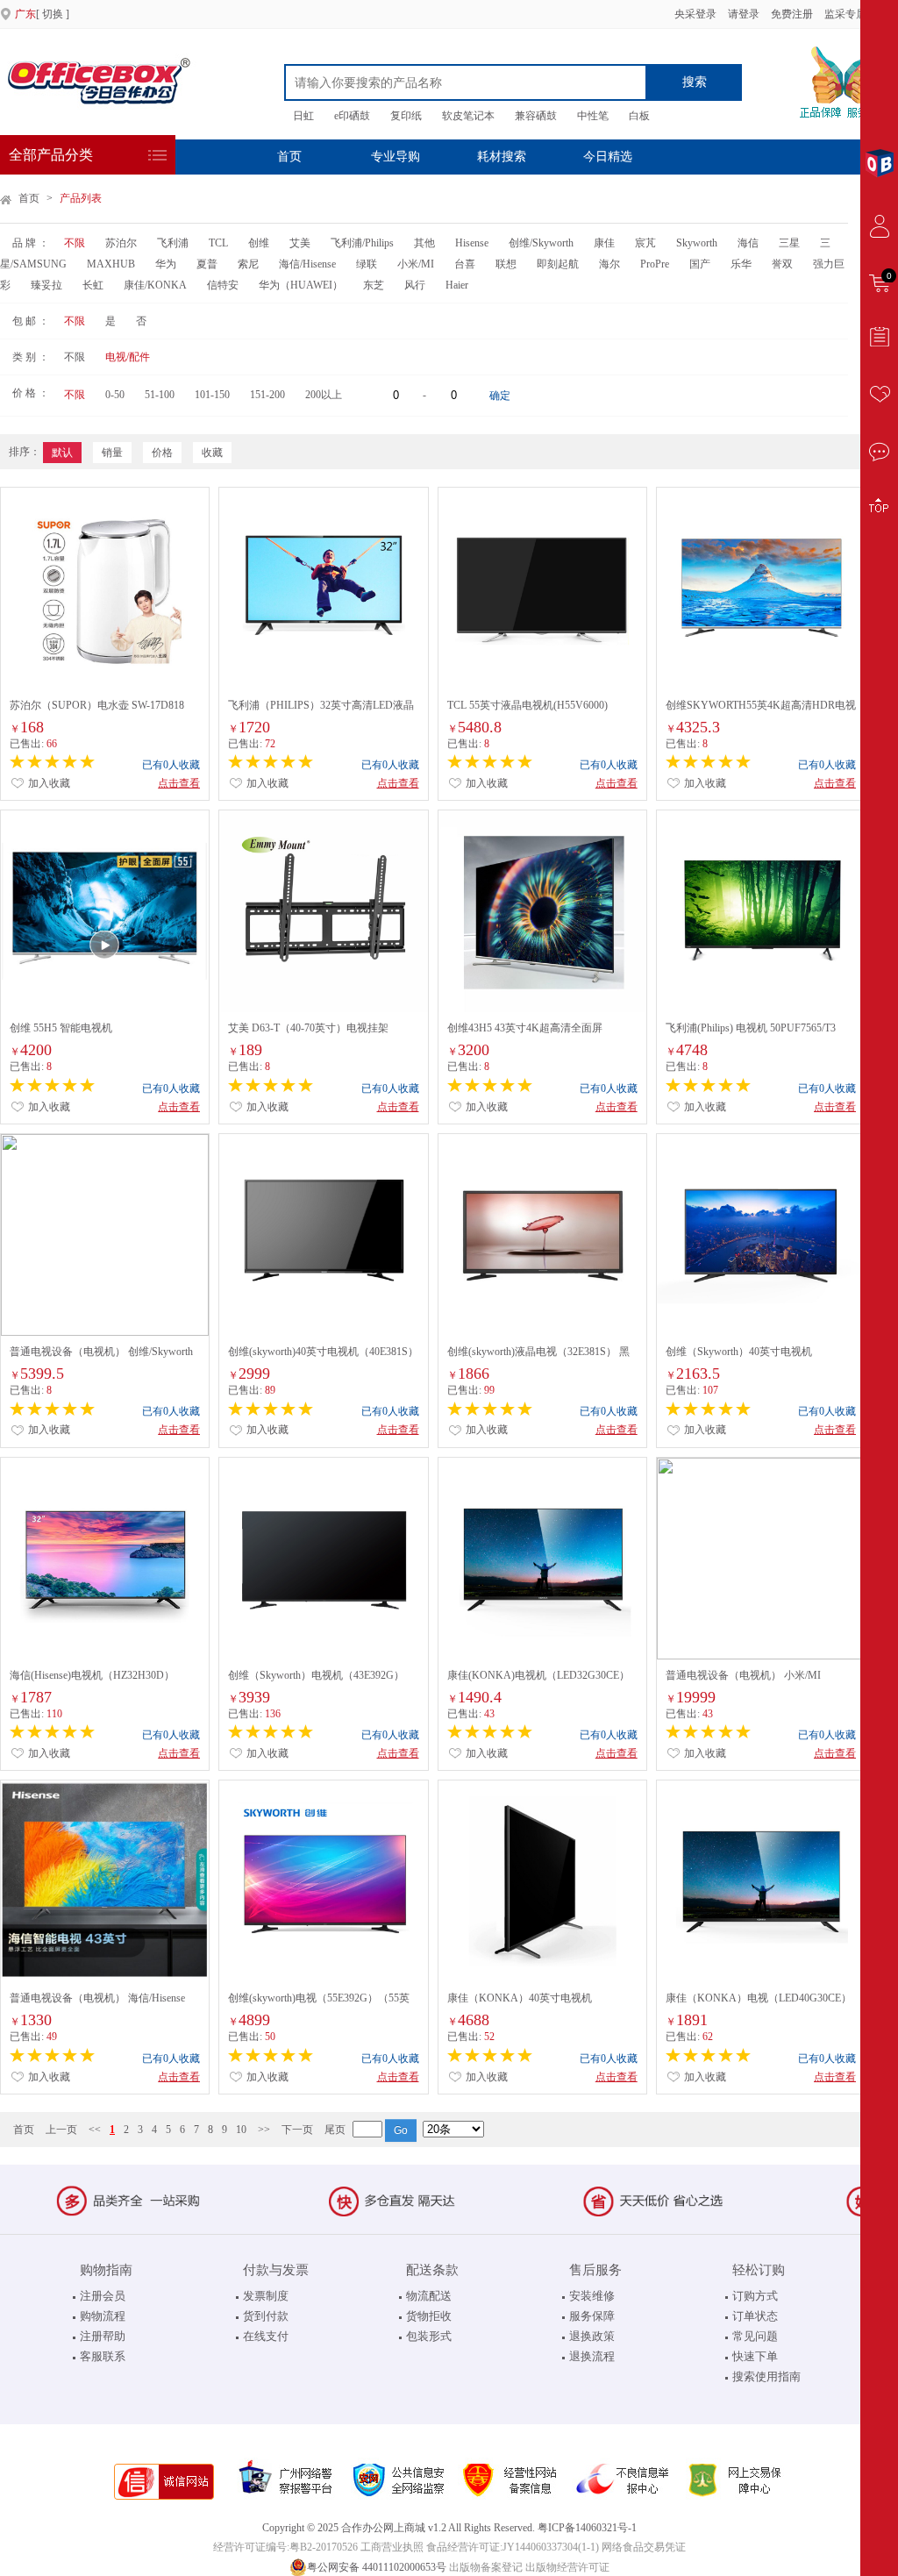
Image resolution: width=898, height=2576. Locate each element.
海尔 (609, 264)
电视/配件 (128, 357)
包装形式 (429, 2336)
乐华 (741, 264)
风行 (415, 285)
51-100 (160, 395)
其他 (424, 243)
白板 (639, 116)
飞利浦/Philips (362, 243)
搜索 (695, 82)
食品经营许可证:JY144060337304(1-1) (513, 2547)
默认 (62, 453)
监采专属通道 (856, 14)
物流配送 (429, 2296)
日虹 (303, 116)
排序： (25, 452)
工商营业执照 (392, 2547)
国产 (700, 264)
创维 (259, 243)
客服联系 (103, 2356)
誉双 (782, 264)
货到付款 (266, 2316)
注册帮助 (103, 2336)
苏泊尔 (121, 243)
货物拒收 (429, 2316)
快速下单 (755, 2356)
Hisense (472, 243)
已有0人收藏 (171, 765)
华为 (166, 264)
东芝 (374, 285)
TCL (218, 243)
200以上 (324, 395)
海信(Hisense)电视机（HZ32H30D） (92, 1675)
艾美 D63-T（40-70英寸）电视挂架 (308, 1028)
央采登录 (694, 14)
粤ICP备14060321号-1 (587, 2528)
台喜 (465, 264)
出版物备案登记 (486, 2567)
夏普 (207, 264)
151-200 (267, 395)
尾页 (335, 2130)
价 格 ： (31, 393)
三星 (789, 243)
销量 (112, 453)
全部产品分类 (51, 155)
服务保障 (592, 2316)
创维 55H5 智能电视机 (61, 1028)
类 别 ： (31, 357)
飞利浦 (173, 243)
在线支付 (266, 2336)
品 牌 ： (31, 243)
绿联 (368, 264)
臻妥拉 (46, 285)
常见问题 (755, 2336)
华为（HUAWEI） (301, 285)
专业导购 (396, 157)
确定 (500, 396)
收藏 (212, 453)
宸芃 (645, 243)
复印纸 (406, 116)
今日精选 (608, 157)
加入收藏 (48, 783)
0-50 (115, 395)
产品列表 (81, 198)
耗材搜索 (502, 157)
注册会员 (103, 2296)
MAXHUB (111, 264)
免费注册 (792, 14)
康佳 (604, 243)
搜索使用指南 (766, 2376)
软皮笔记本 (468, 116)
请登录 (744, 14)
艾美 (300, 243)
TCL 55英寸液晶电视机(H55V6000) (527, 705)
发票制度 (266, 2296)
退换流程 (592, 2356)
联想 (506, 264)
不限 (75, 243)
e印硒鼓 (352, 116)
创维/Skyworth (541, 243)
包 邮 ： (31, 321)
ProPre (655, 264)
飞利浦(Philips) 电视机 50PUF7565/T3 (751, 1028)
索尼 (248, 264)
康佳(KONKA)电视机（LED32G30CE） (538, 1675)
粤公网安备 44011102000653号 (377, 2567)
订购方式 (755, 2296)
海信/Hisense (307, 264)
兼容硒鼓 (536, 116)
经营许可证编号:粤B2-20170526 (285, 2547)
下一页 (297, 2130)
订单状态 (755, 2316)
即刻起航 (558, 264)
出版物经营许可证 (567, 2567)
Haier (457, 285)
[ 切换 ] (42, 14)
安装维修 (592, 2296)
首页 (289, 157)
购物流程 (103, 2316)
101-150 (212, 395)
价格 (162, 453)
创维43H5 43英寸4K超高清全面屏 (525, 1028)
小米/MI (416, 264)
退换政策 (592, 2336)
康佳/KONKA (155, 285)
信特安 (223, 285)
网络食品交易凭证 (644, 2547)
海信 (748, 243)
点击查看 (179, 783)
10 (241, 2130)
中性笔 (593, 116)
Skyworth (697, 243)
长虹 (93, 285)
